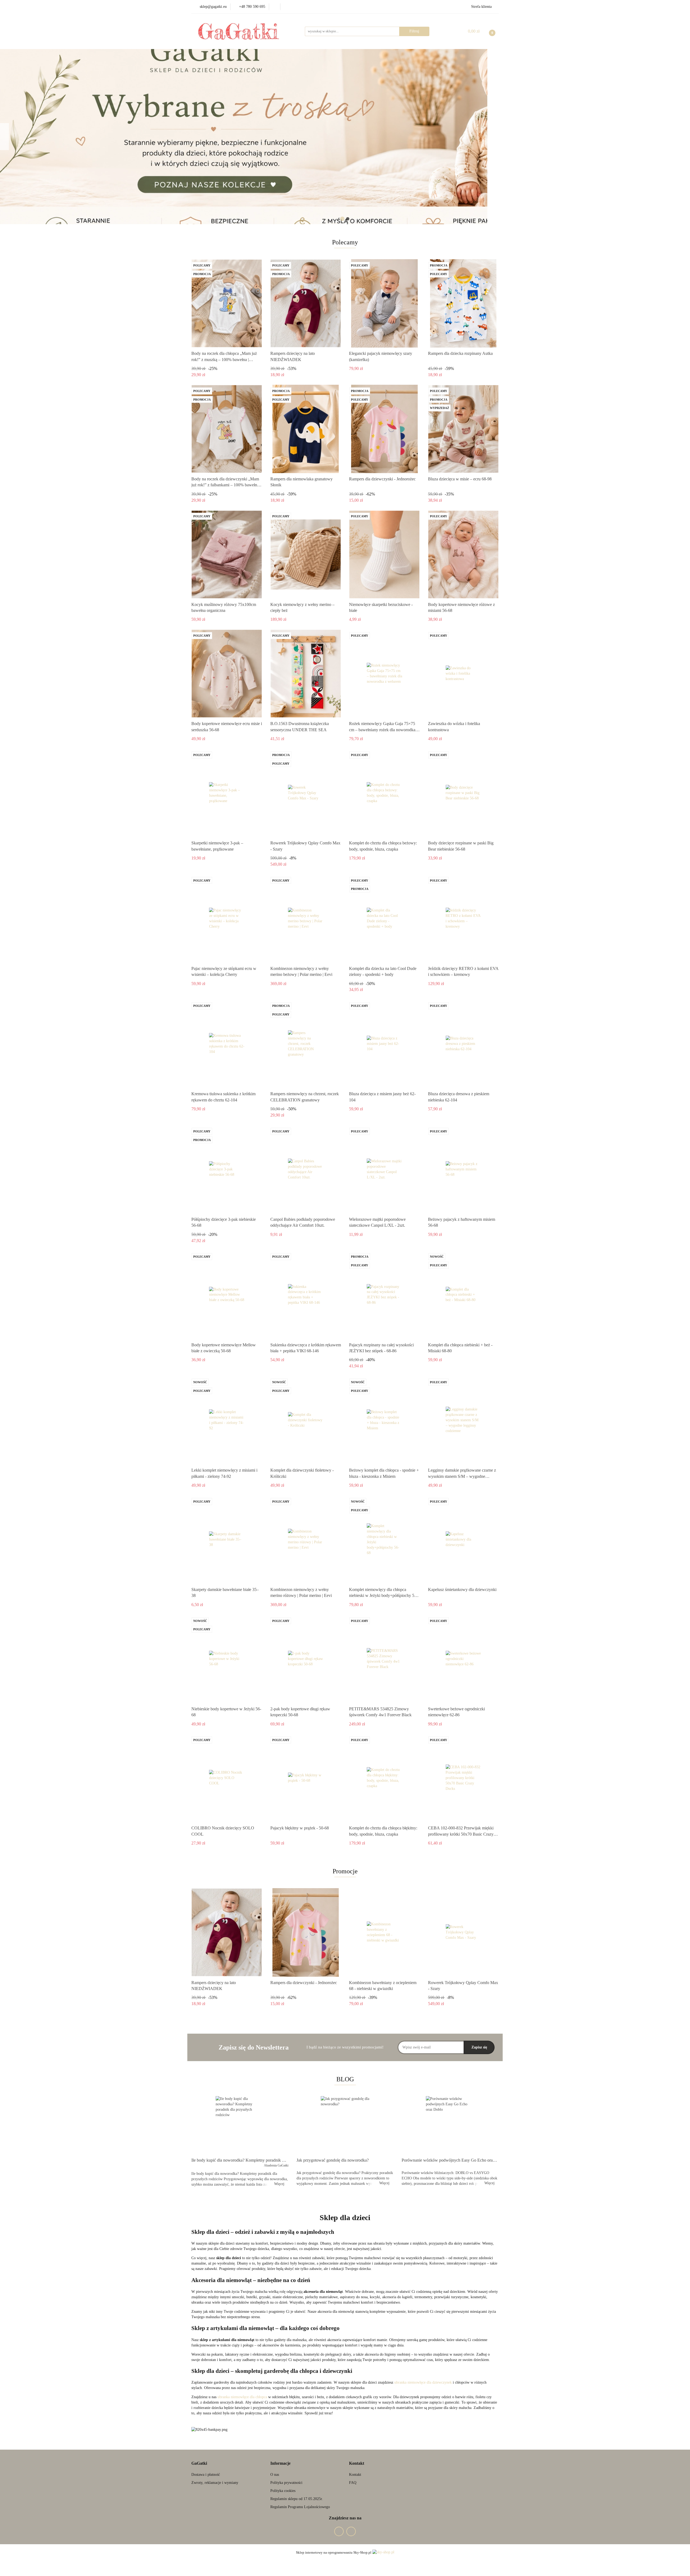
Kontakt (355, 2475)
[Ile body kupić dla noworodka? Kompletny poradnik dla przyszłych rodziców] (240, 2125)
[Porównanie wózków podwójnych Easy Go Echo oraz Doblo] (450, 2125)
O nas (275, 2475)
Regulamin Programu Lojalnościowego (300, 2507)
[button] (199, 2464)
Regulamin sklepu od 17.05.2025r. (297, 2499)
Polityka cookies (283, 2491)
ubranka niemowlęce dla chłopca (242, 2397)
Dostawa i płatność (206, 2475)
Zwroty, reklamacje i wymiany (215, 2483)
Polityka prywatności (286, 2483)
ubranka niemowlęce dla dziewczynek (423, 2382)
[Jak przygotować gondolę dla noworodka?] (345, 2125)
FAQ (353, 2483)
